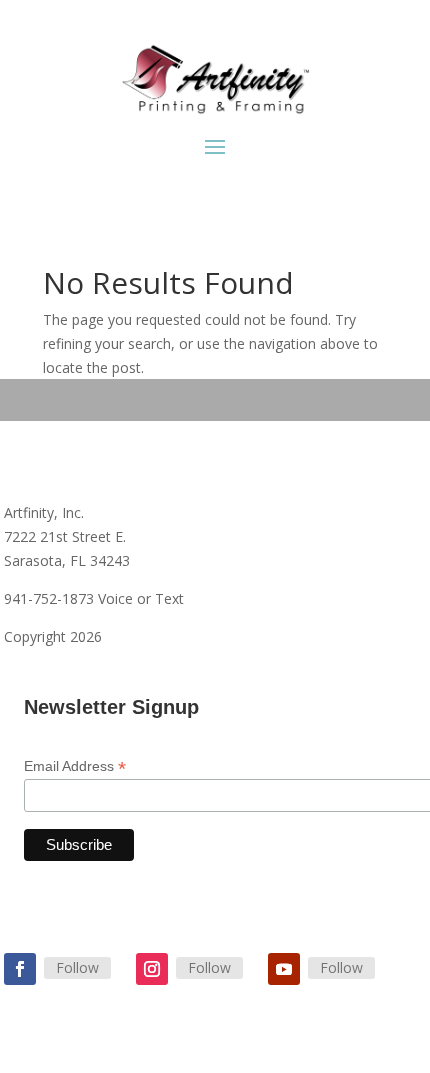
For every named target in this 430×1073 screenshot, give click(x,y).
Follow (77, 967)
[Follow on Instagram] (152, 969)
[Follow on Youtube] (284, 969)
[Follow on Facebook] (20, 969)
